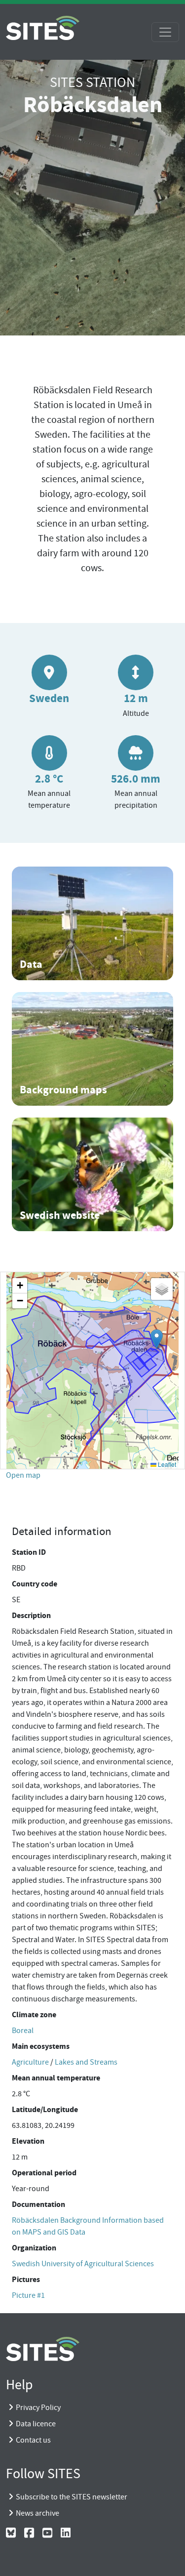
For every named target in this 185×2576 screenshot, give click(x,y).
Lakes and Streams (86, 2062)
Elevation (28, 2141)
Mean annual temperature (56, 2078)
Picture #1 (28, 2295)
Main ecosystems (41, 2046)
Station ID (29, 1552)
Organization (34, 2248)
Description (31, 1615)
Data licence (36, 2424)
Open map (23, 1475)
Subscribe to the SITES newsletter (72, 2497)
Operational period (44, 2173)
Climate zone (34, 2015)
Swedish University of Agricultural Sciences (83, 2264)
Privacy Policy (38, 2408)
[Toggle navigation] (165, 32)
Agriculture (30, 2062)
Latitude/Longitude (45, 2109)
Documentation (38, 2204)
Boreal (23, 2031)
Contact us (33, 2440)
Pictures (26, 2279)
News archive (37, 2513)
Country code (35, 1584)
